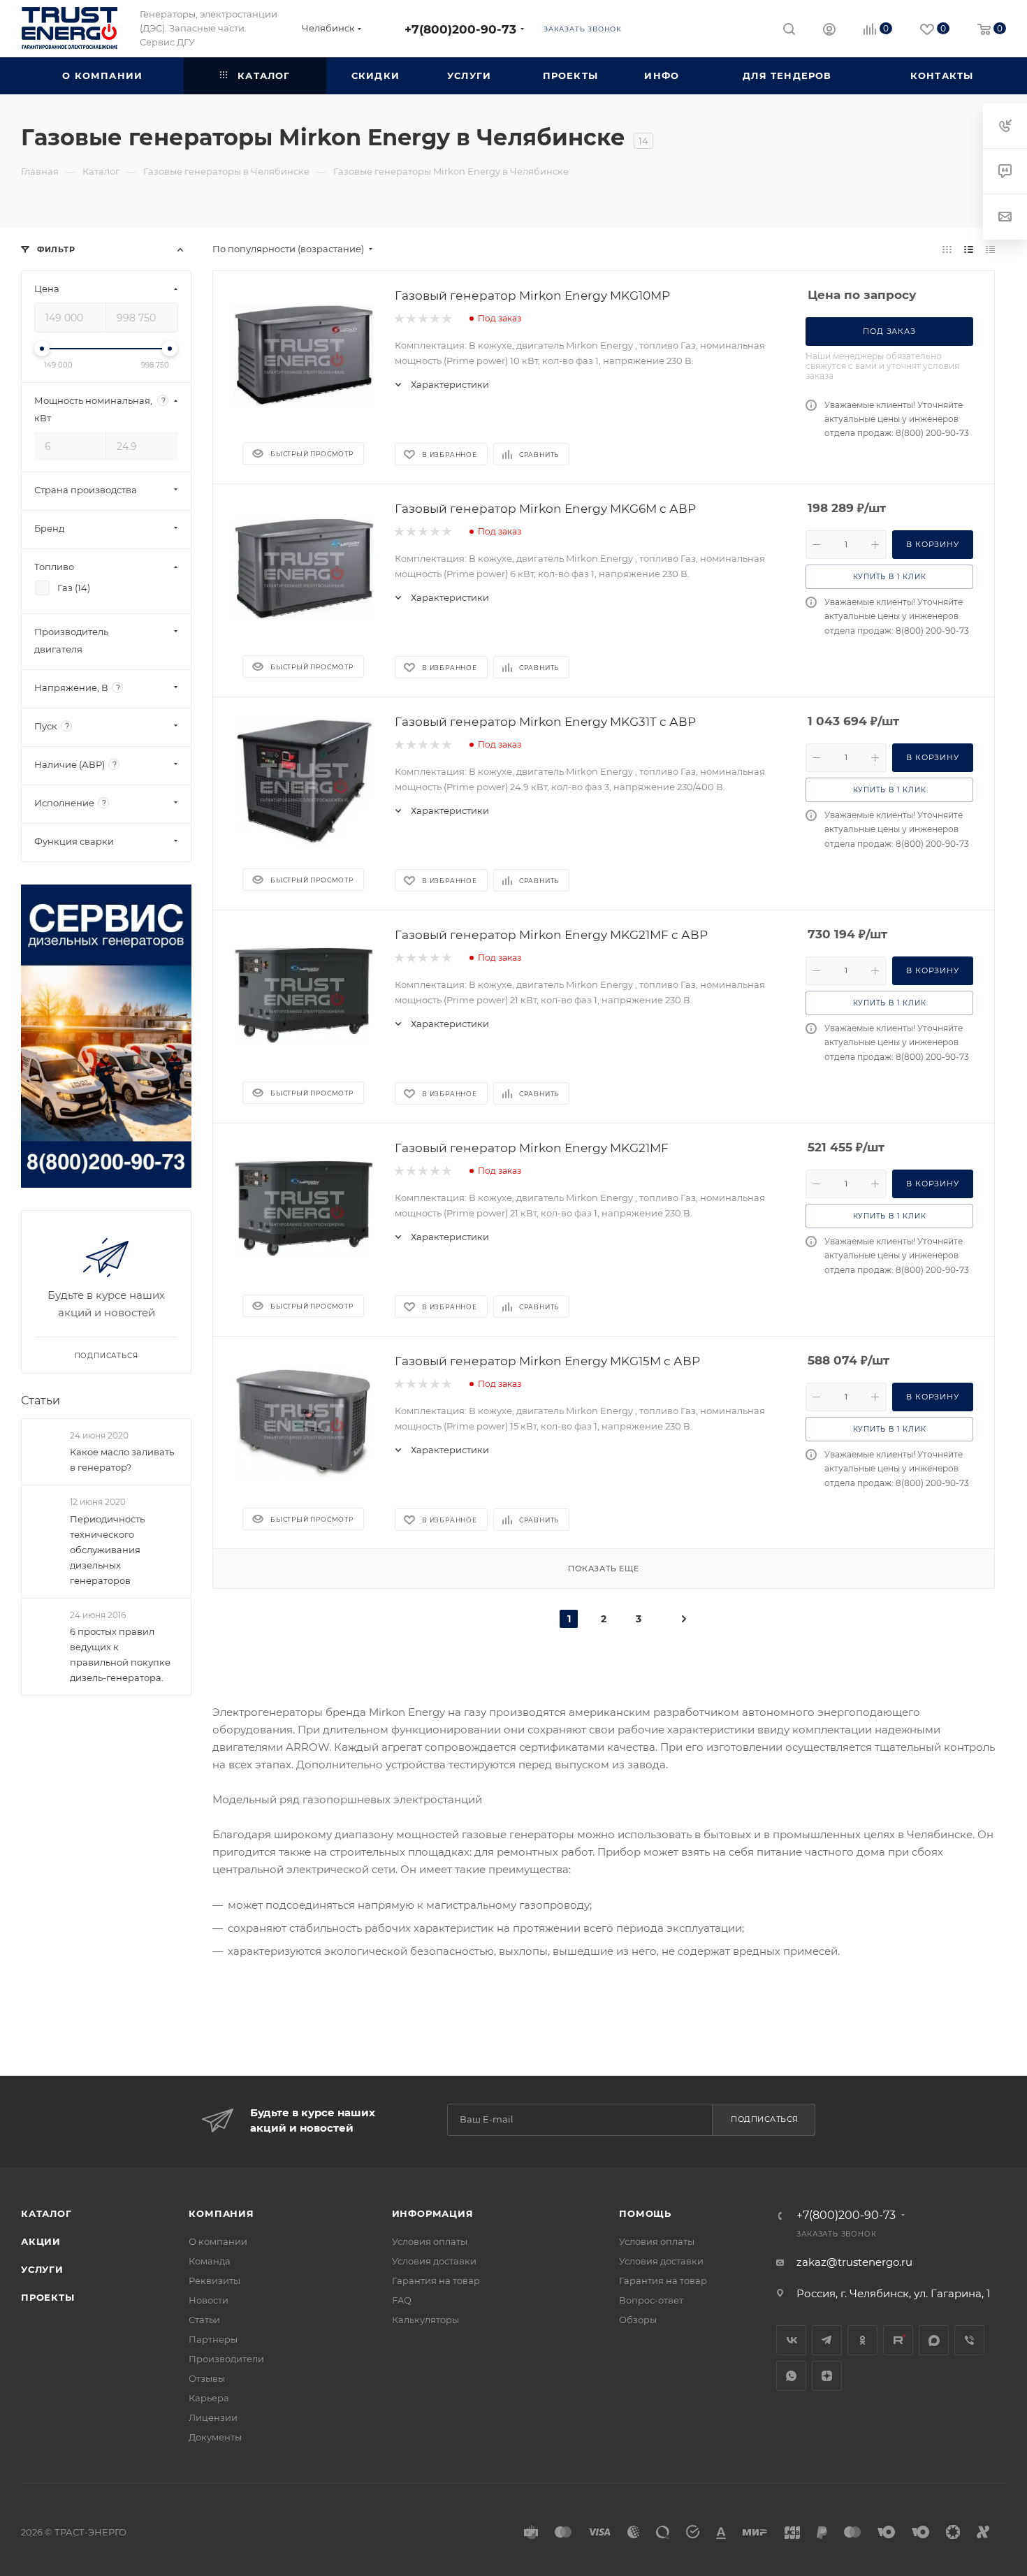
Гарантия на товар (436, 2280)
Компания (221, 2213)
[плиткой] (947, 249)
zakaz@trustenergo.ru (854, 2262)
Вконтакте (791, 2340)
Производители (226, 2359)
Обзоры (638, 2320)
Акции (41, 2241)
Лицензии (213, 2417)
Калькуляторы (425, 2320)
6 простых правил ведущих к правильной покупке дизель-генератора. (120, 1654)
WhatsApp (791, 2376)
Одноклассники (862, 2340)
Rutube (898, 2340)
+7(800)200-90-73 (460, 29)
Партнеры (213, 2339)
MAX (934, 2340)
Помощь (645, 2213)
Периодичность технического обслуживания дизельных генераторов (107, 1550)
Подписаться (765, 2119)
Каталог (46, 2213)
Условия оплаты (430, 2241)
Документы (215, 2437)
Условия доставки (434, 2261)
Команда (210, 2261)
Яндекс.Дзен (827, 2376)
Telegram (827, 2340)
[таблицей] (990, 249)
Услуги (42, 2269)
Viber (969, 2340)
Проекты (48, 2297)
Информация (433, 2213)
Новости (209, 2300)
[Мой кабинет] (829, 31)
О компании (218, 2241)
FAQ (402, 2300)
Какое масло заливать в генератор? (122, 1460)
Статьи (41, 1400)
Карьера (209, 2398)
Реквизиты (214, 2280)
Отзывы (207, 2378)
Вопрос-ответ (651, 2300)
